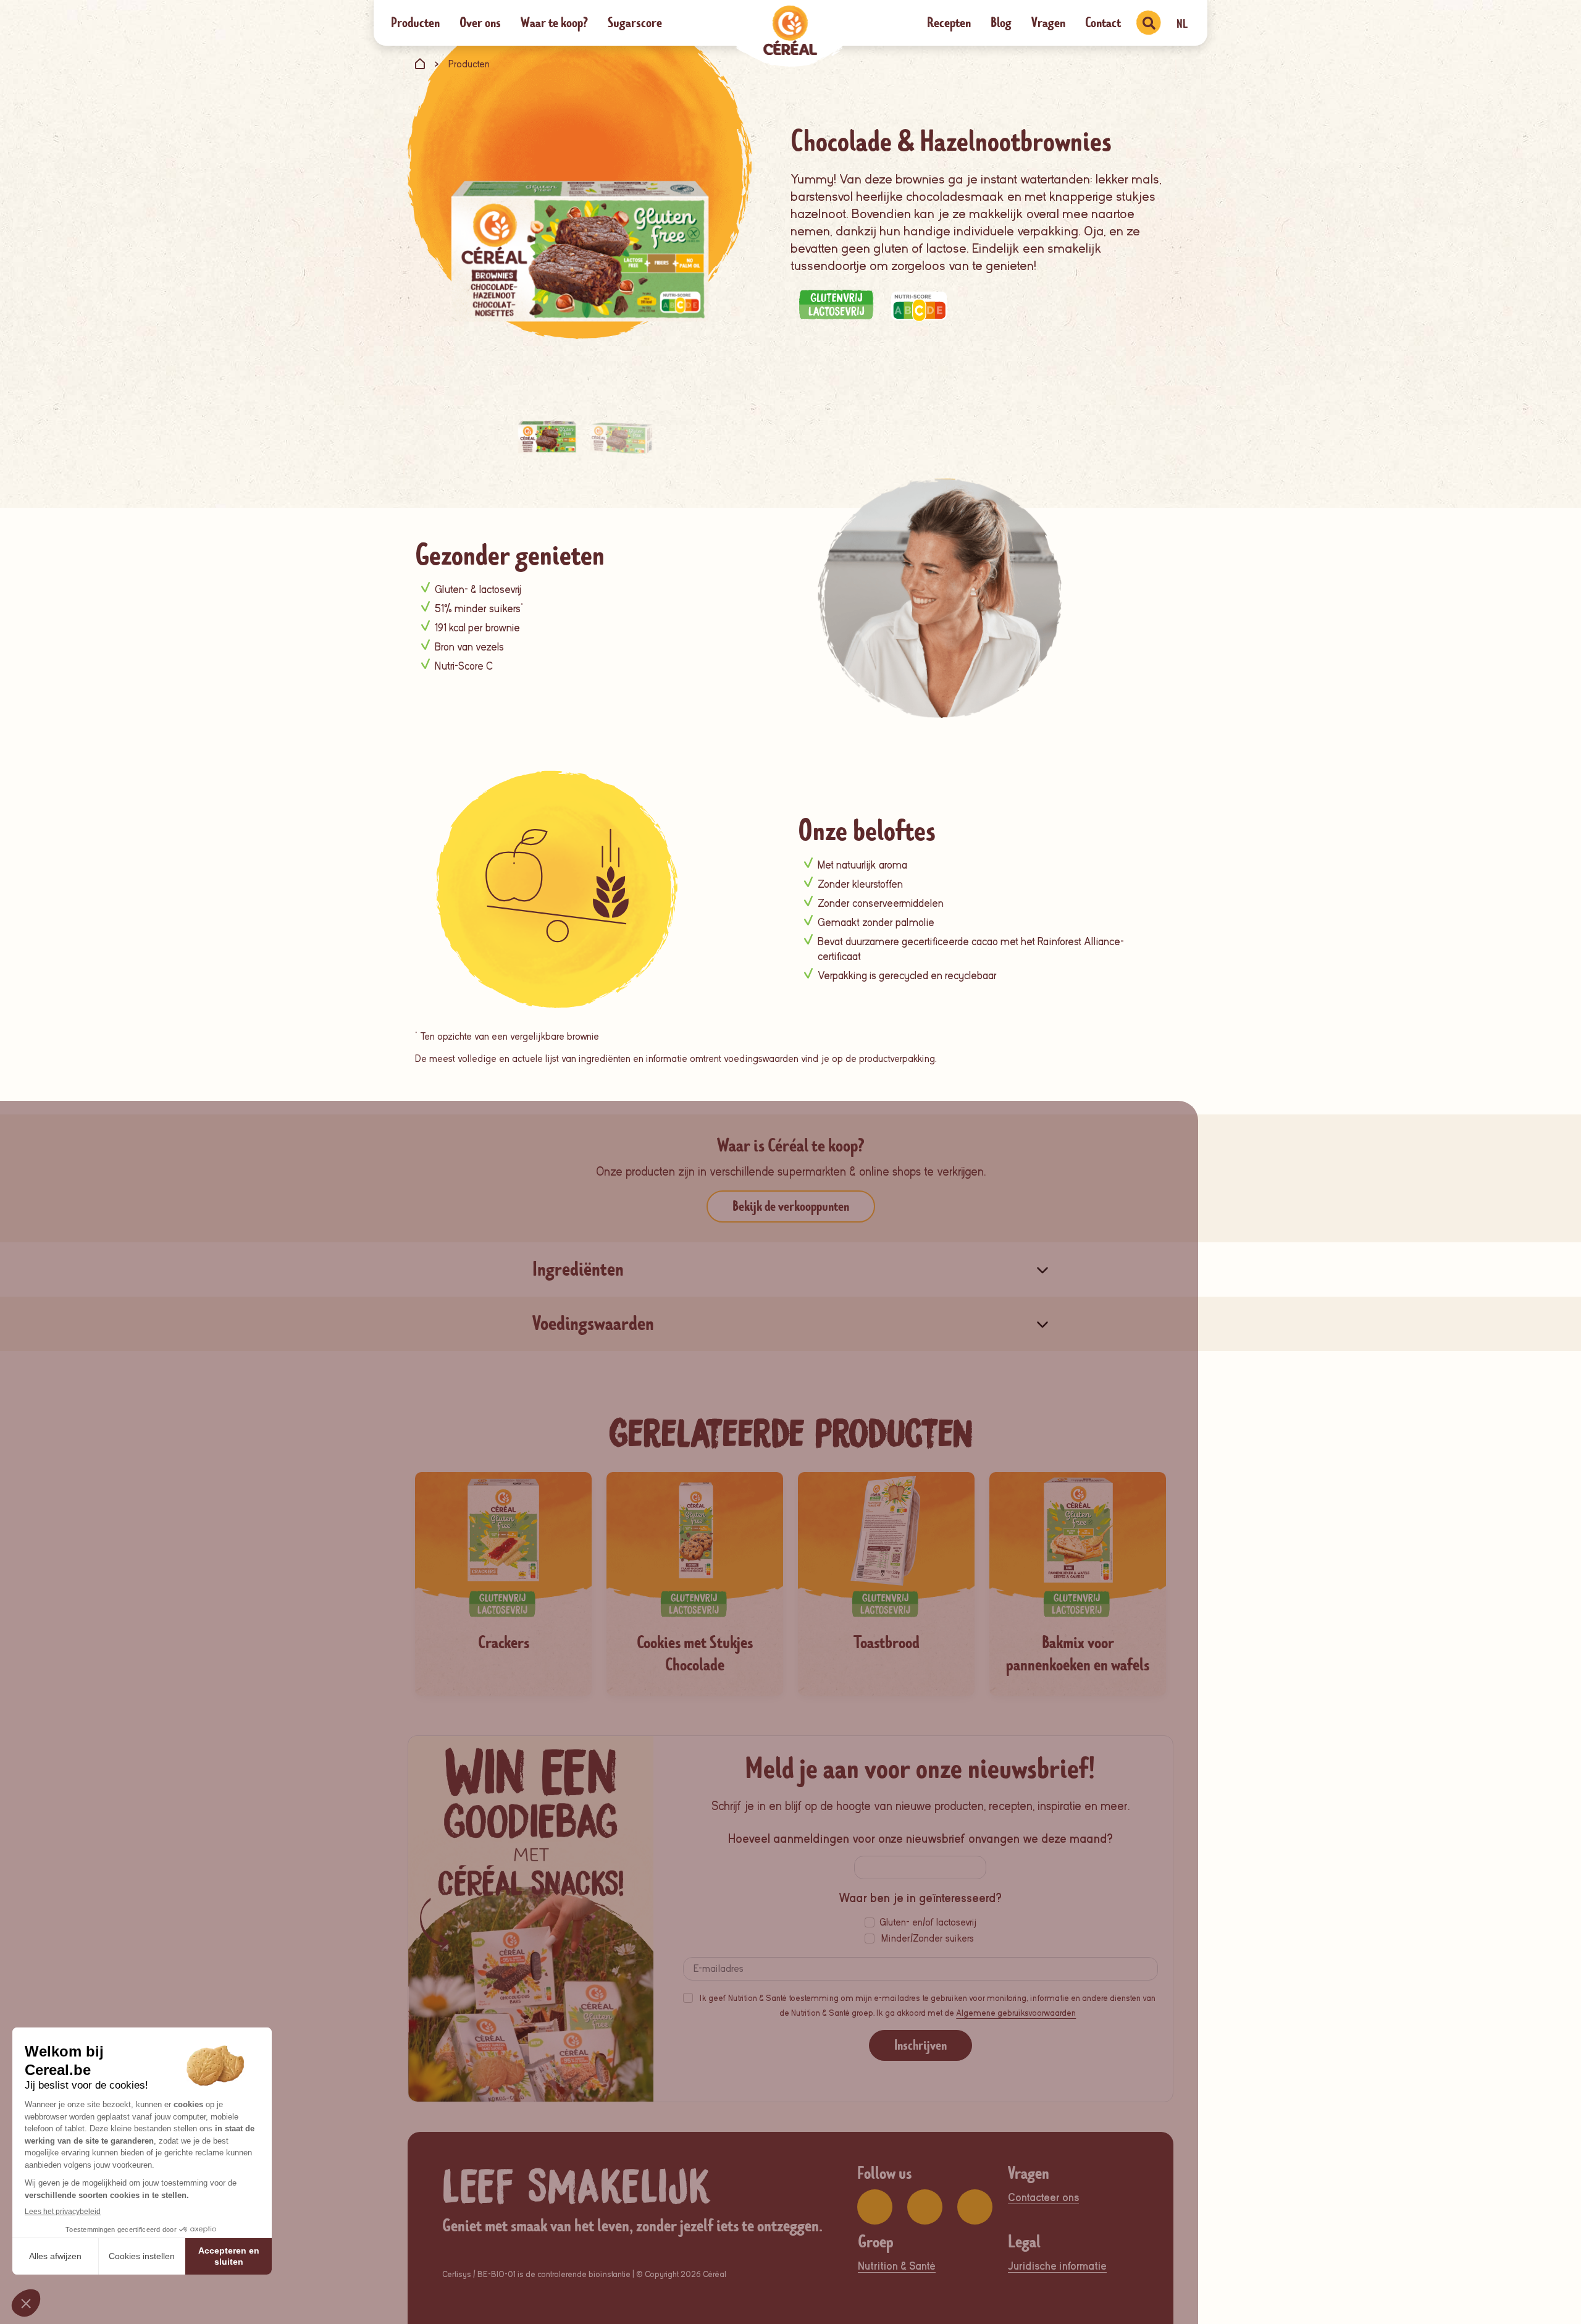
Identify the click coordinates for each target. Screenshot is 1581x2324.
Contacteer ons (1043, 2198)
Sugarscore (635, 23)
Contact (1103, 23)
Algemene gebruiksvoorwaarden (1016, 2013)
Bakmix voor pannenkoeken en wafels (1078, 1654)
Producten (415, 23)
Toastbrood (887, 1643)
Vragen (1048, 23)
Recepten (949, 23)
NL (1182, 24)
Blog (1001, 23)
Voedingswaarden (593, 1324)
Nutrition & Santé (897, 2266)
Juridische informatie (1057, 2266)
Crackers (504, 1643)
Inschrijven (921, 2045)
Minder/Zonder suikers (928, 1939)
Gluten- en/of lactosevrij (928, 1922)
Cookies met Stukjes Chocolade (695, 1654)
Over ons (480, 23)
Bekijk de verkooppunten (791, 1206)
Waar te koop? (554, 23)
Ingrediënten (578, 1269)
